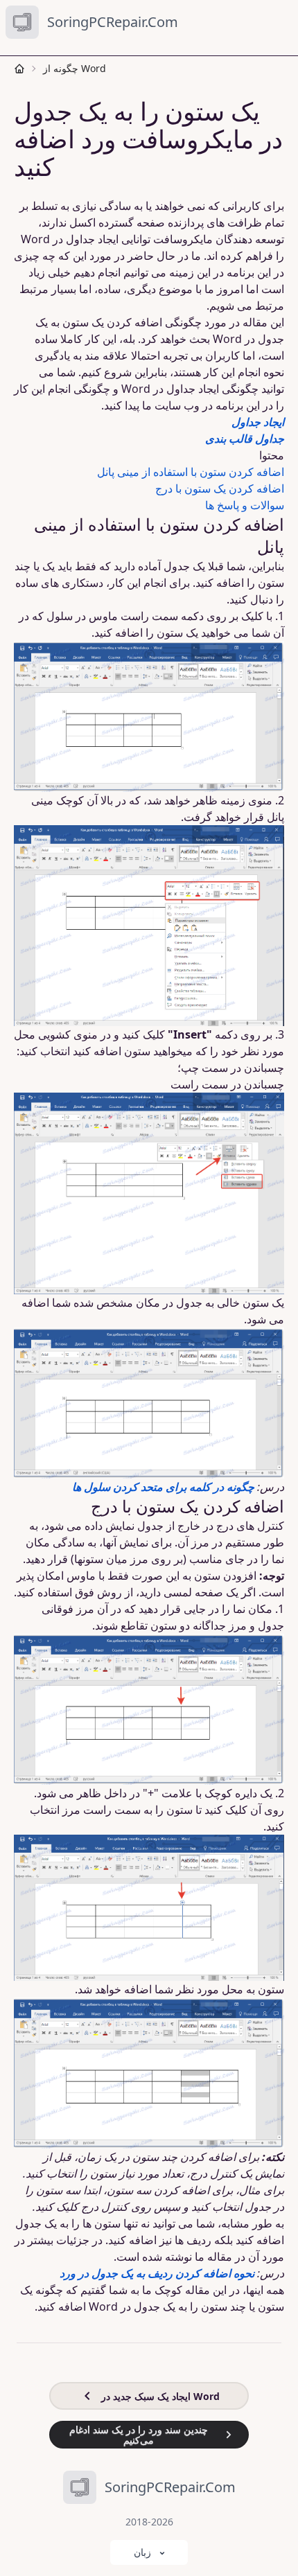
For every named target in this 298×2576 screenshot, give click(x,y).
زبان (142, 2552)
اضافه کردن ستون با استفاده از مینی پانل (191, 472)
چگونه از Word (74, 68)
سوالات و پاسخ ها (245, 505)
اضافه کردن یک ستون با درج (220, 488)
